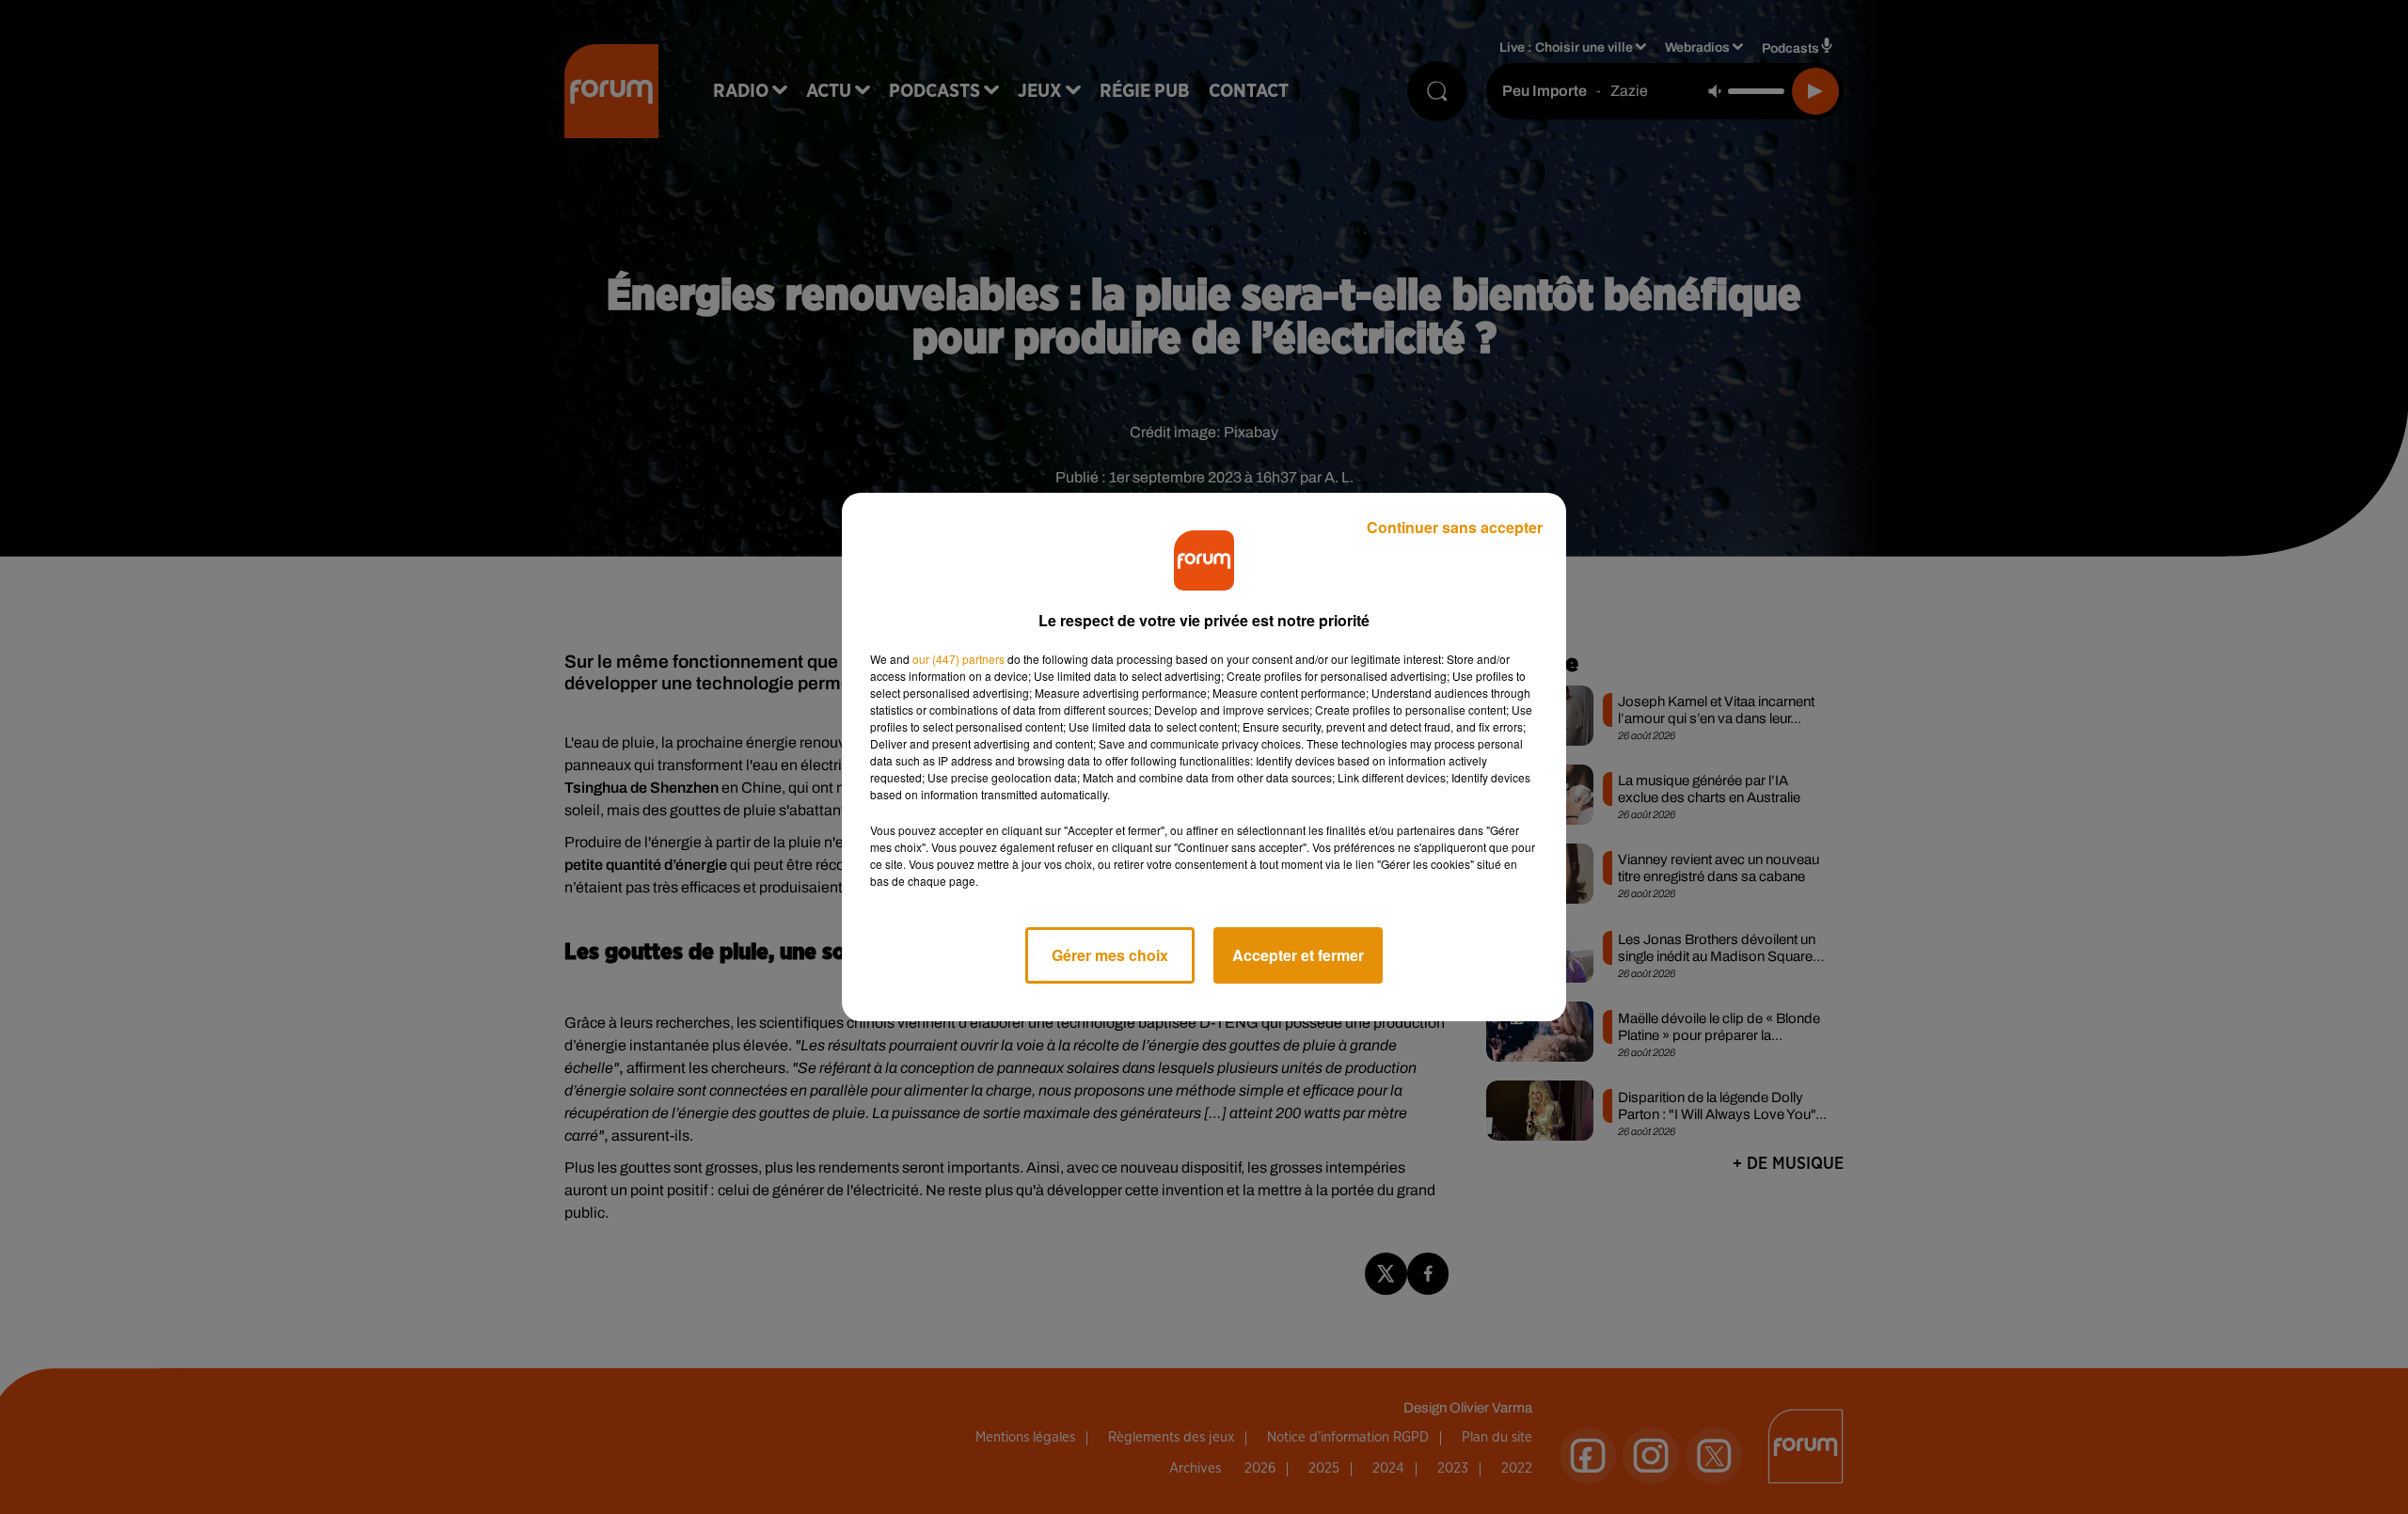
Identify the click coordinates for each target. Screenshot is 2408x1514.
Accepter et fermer (1298, 955)
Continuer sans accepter (1455, 527)
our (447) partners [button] (958, 659)
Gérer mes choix (1110, 955)
